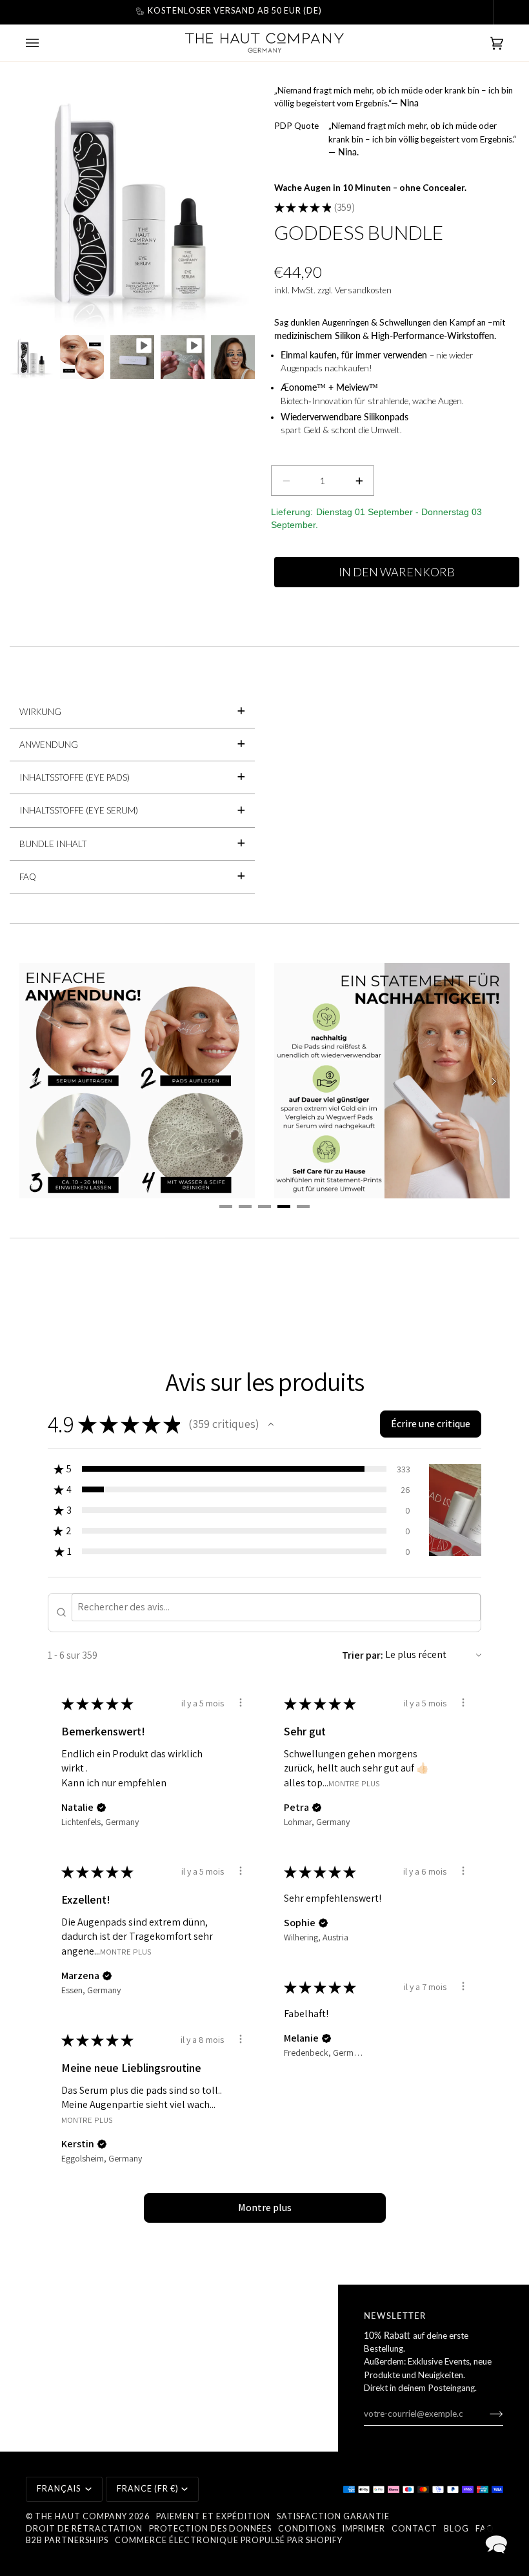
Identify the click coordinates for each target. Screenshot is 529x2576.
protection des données (210, 2529)
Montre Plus (354, 1783)
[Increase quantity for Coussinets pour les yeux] (359, 481)
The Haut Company (81, 2516)
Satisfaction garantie (333, 2516)
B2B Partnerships (67, 2540)
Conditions (307, 2529)
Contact (414, 2529)
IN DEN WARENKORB (397, 572)
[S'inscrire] (486, 2414)
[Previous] (35, 1081)
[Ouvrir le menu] (45, 43)
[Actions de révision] (241, 1703)
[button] (271, 1424)
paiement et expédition (213, 2516)
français (60, 2489)
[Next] (494, 1081)
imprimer (364, 2529)
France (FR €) (148, 2489)
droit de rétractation (84, 2529)
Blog (456, 2529)
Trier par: (363, 1655)
